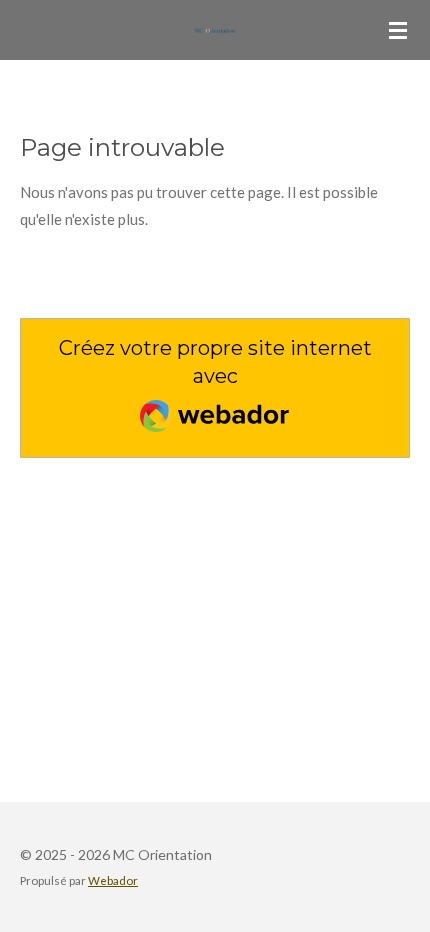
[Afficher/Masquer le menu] (398, 30)
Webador (113, 880)
